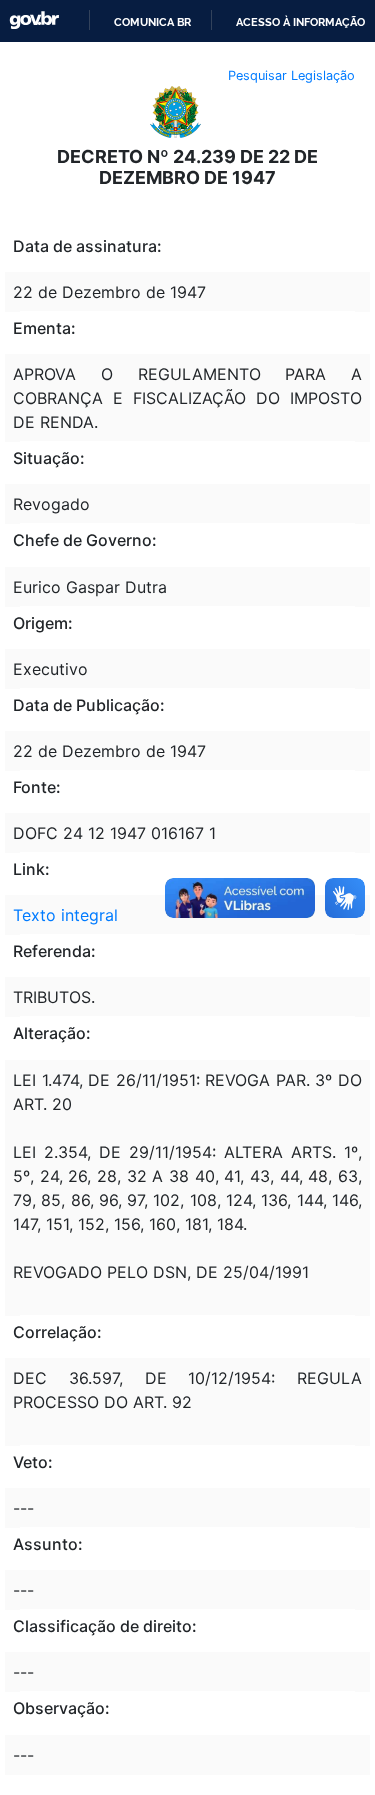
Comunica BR (152, 22)
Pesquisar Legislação (291, 75)
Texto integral (65, 915)
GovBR (34, 20)
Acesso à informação (300, 22)
